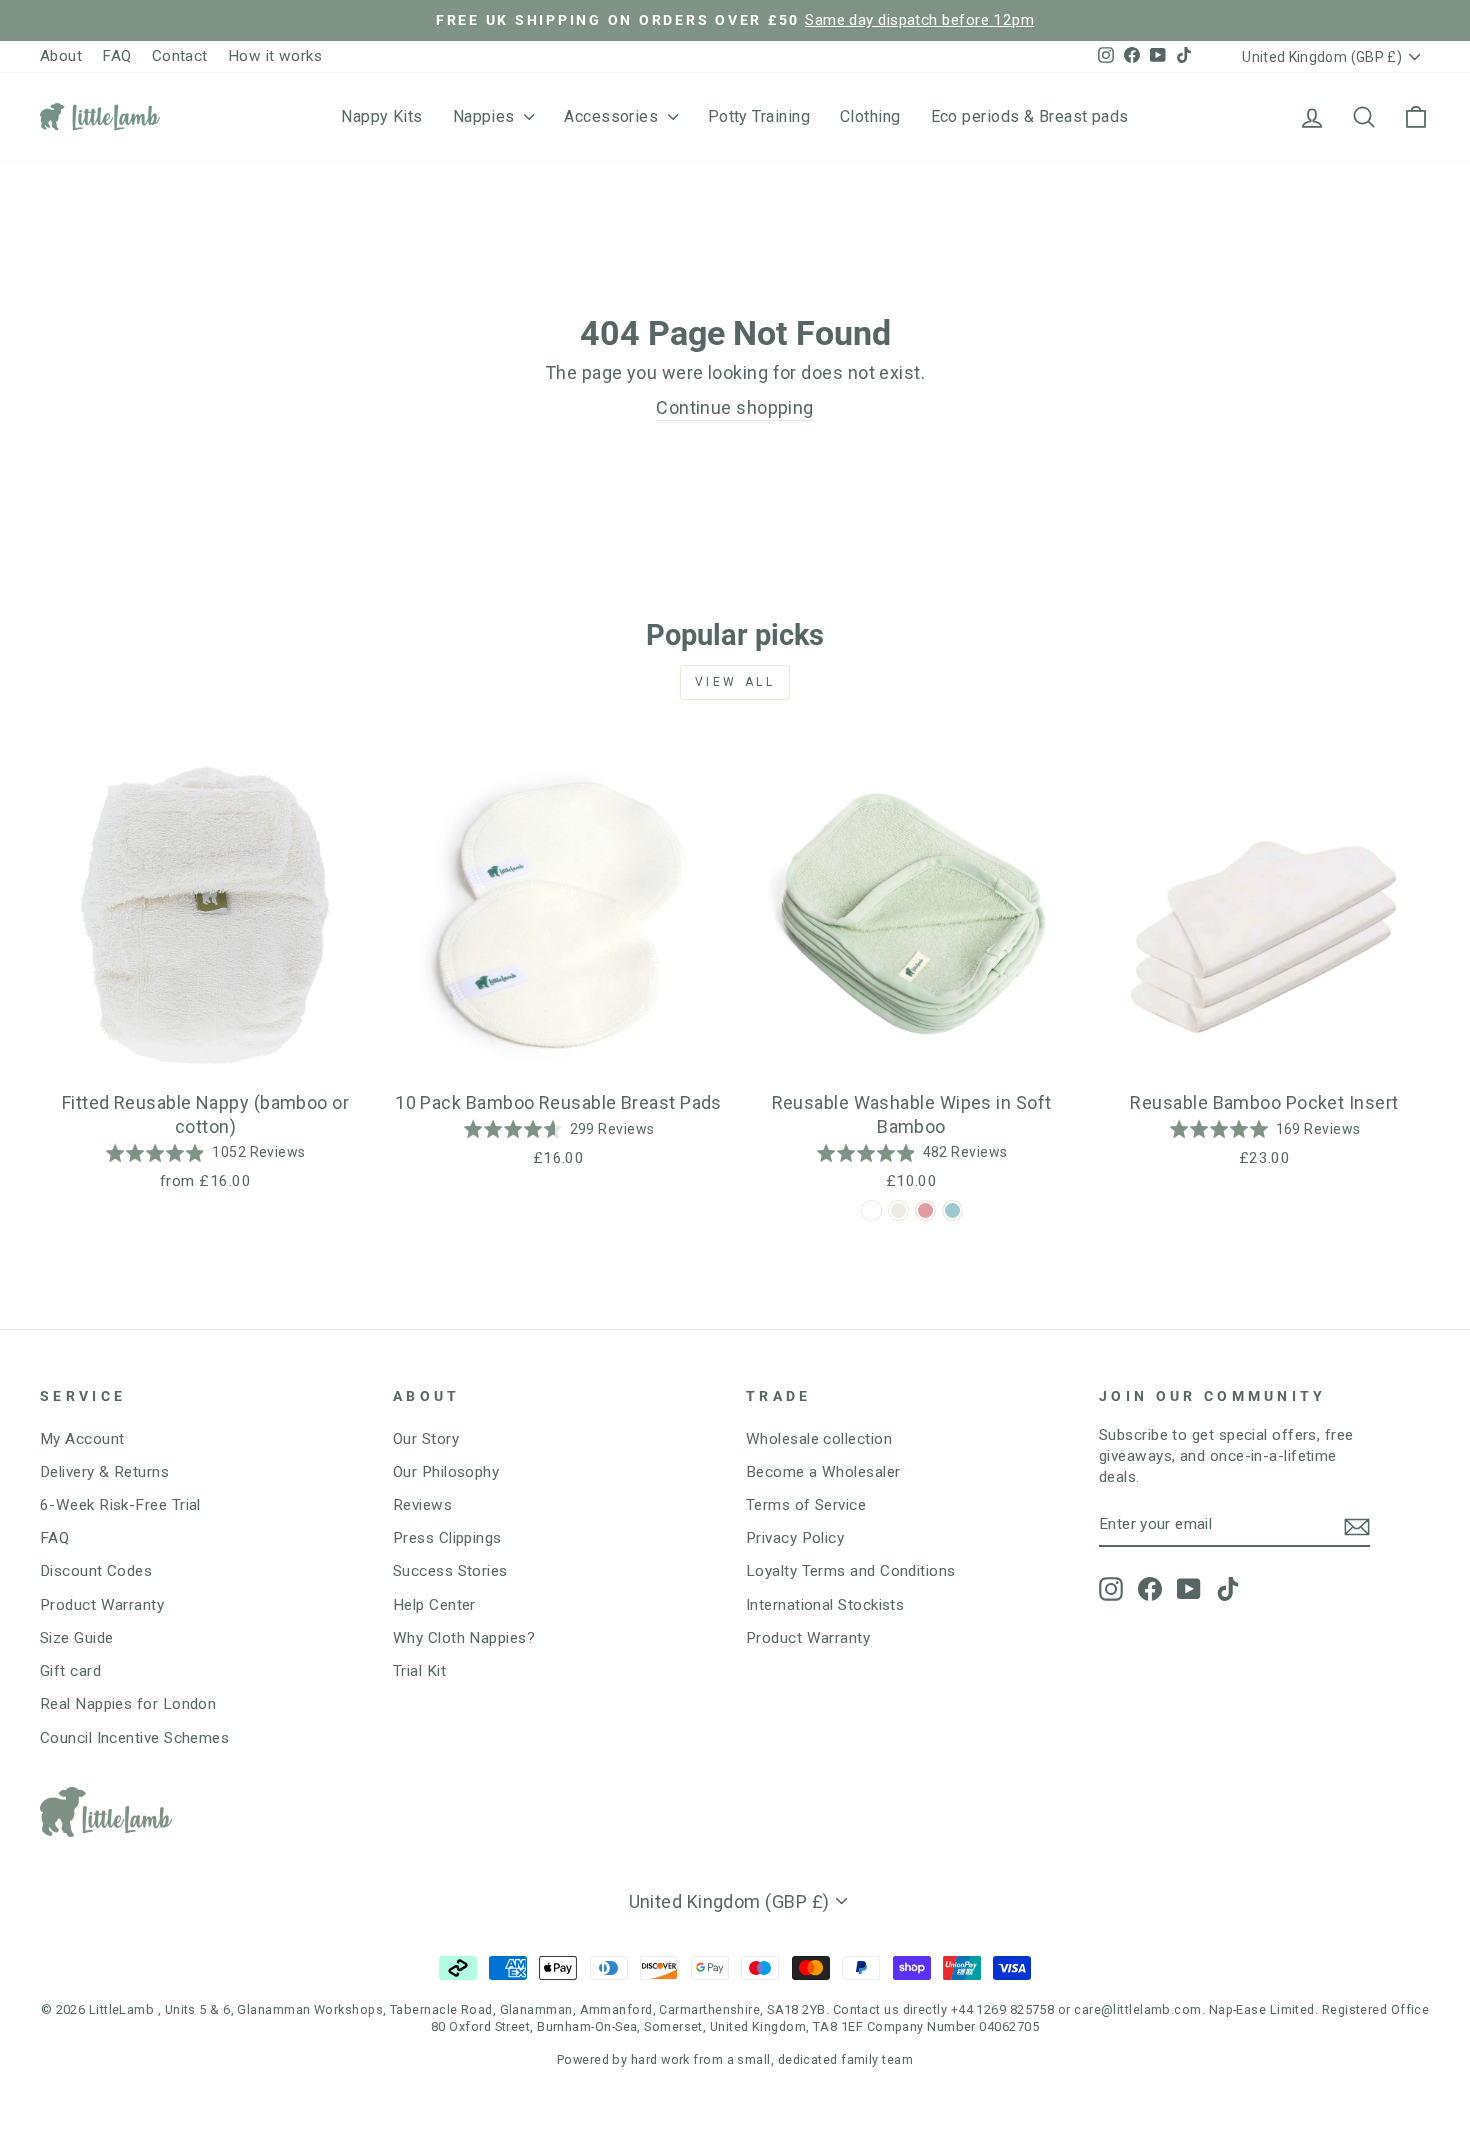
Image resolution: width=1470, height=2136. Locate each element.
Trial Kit (419, 1671)
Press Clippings (447, 1538)
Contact (180, 56)
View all (735, 682)
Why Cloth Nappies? (464, 1638)
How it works (275, 56)
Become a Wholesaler (823, 1472)
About (61, 56)
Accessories (613, 116)
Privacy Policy (795, 1538)
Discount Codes (96, 1571)
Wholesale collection (819, 1439)
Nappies (486, 116)
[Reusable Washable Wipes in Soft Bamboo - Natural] (898, 1210)
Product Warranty (102, 1605)
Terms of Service (806, 1505)
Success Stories (450, 1571)
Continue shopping (735, 407)
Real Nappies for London (128, 1704)
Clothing (870, 116)
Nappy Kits (382, 116)
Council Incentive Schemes (134, 1738)
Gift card (70, 1671)
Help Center (434, 1605)
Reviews (422, 1505)
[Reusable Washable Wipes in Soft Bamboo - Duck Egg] (952, 1210)
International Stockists (825, 1605)
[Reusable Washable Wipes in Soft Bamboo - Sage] (871, 1210)
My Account (82, 1439)
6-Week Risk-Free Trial (120, 1505)
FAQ (116, 56)
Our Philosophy (446, 1472)
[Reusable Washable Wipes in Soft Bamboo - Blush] (925, 1210)
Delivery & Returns (104, 1472)
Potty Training (759, 116)
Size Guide (77, 1638)
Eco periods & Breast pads (1030, 116)
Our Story (426, 1439)
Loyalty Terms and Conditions (851, 1571)
